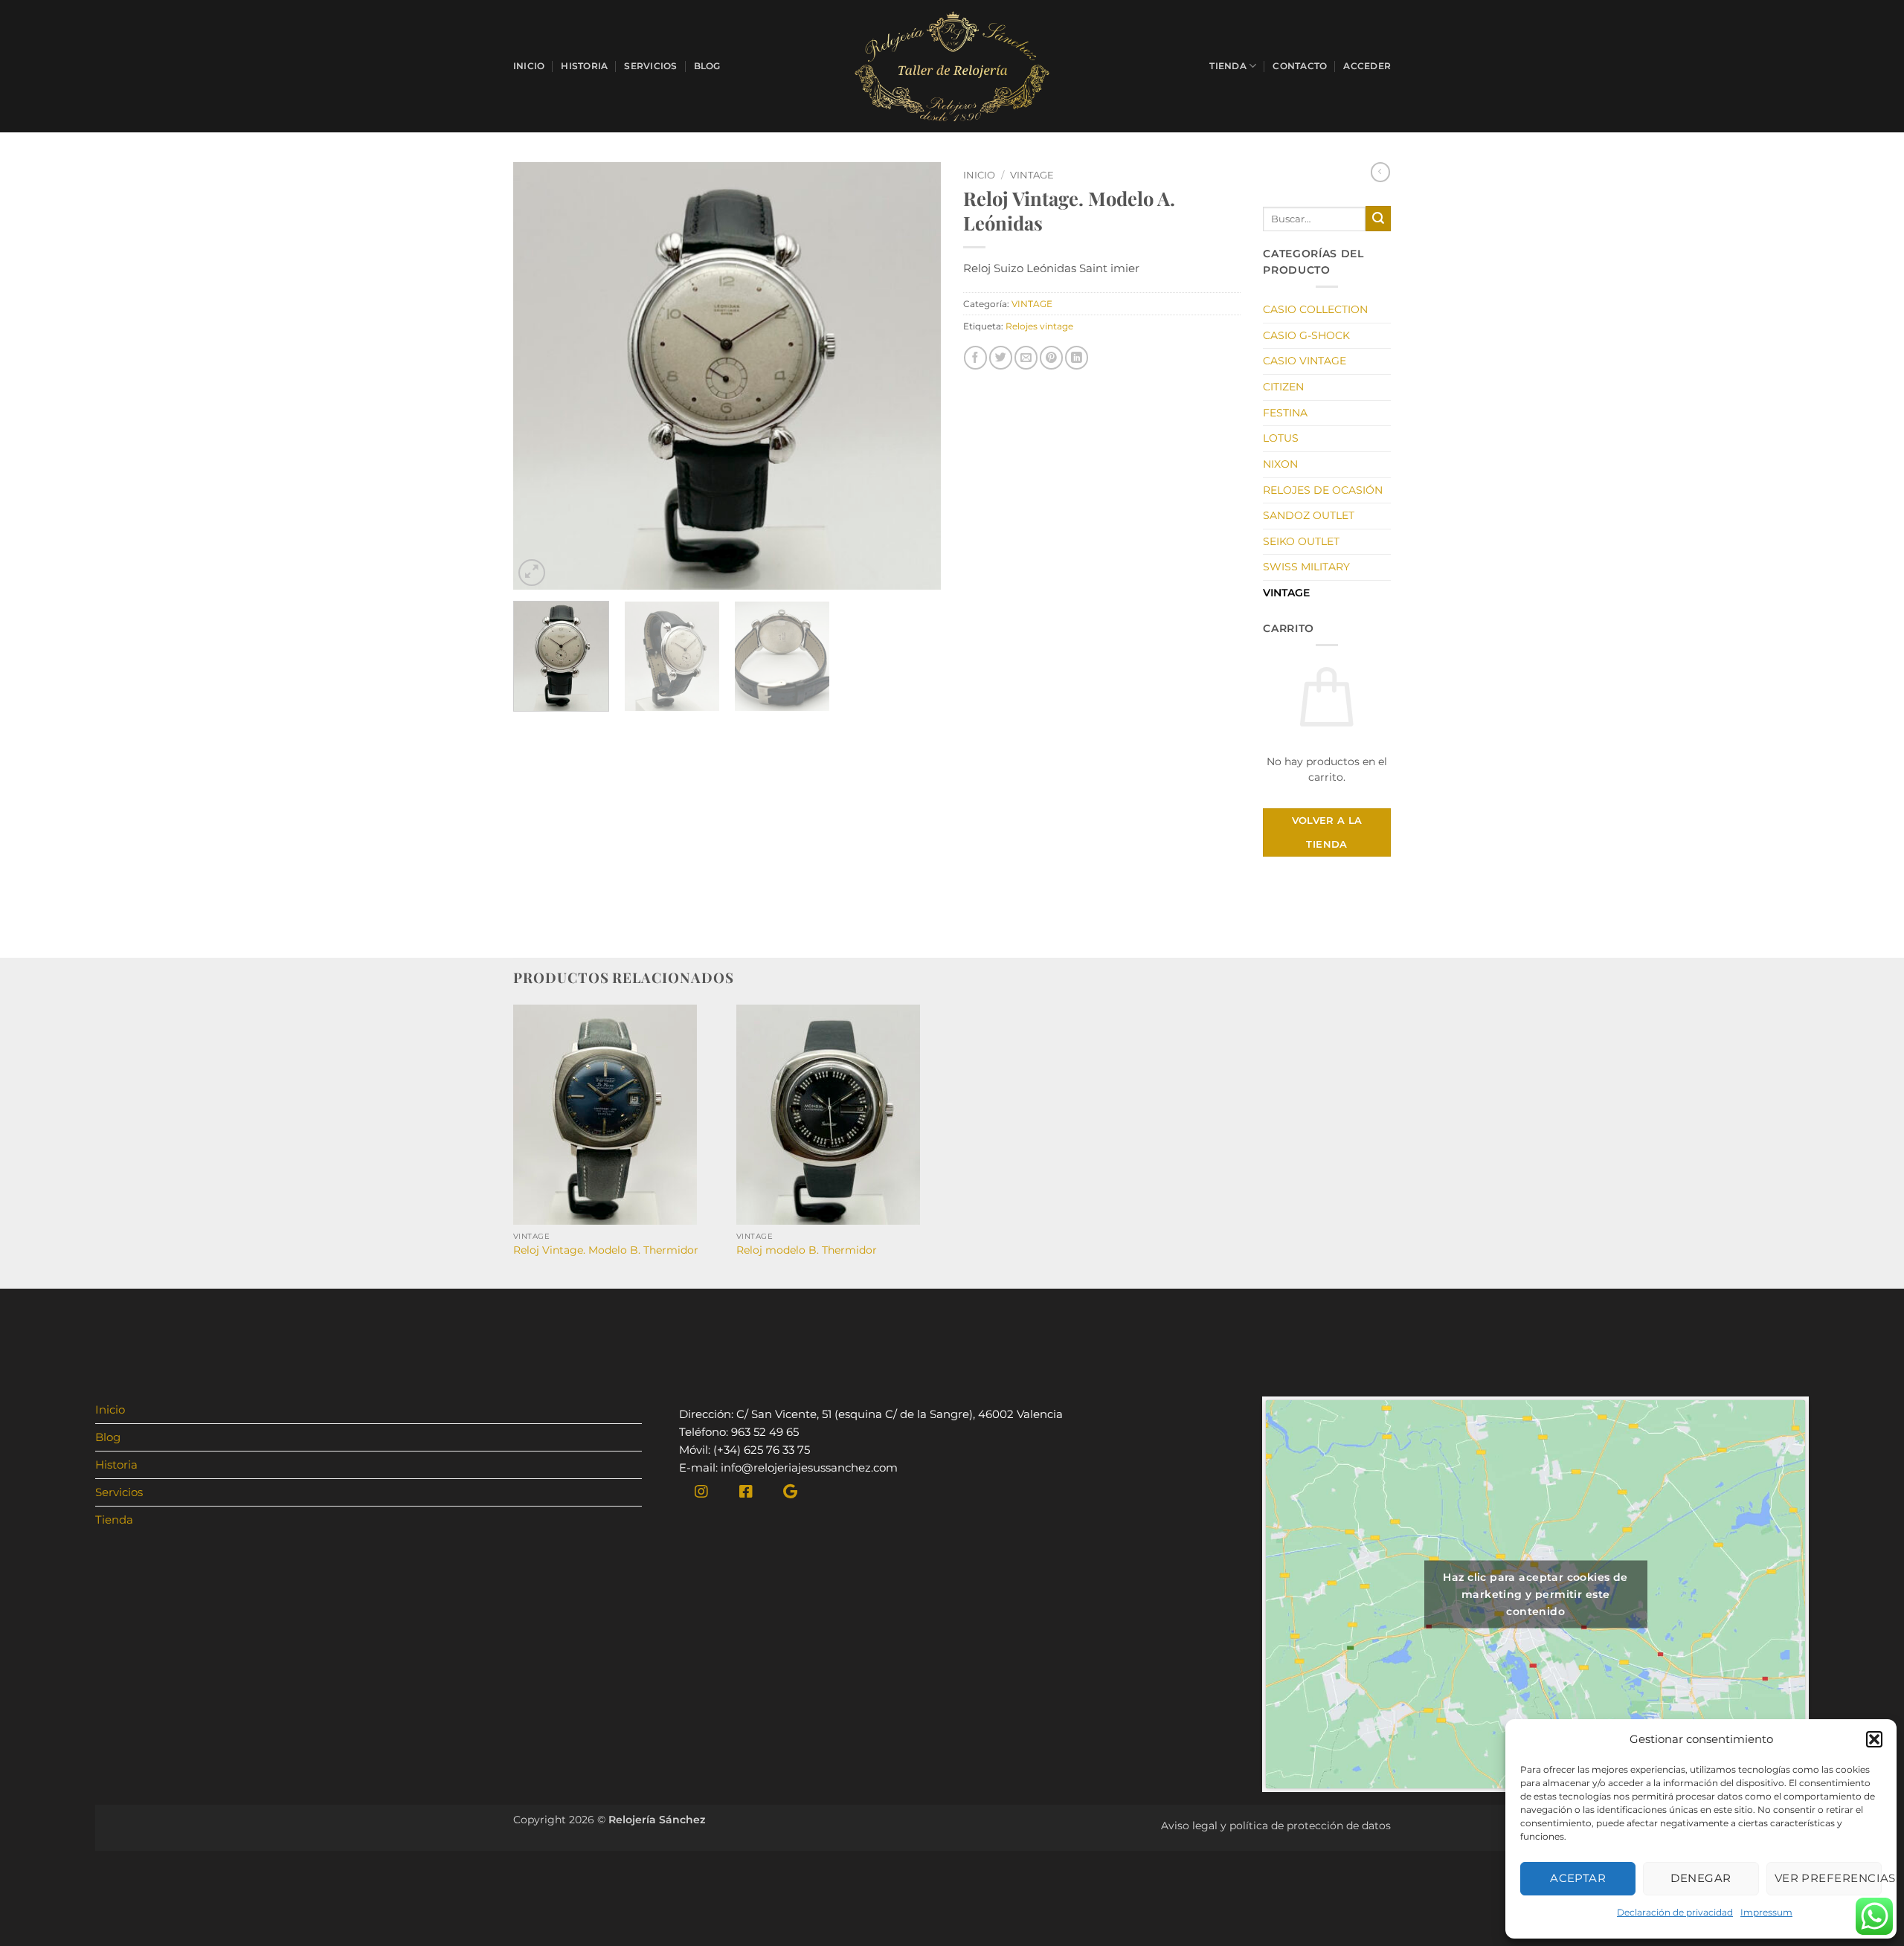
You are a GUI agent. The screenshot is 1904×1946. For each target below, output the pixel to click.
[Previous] (541, 376)
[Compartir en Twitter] (1001, 357)
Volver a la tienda (1327, 832)
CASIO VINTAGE (1305, 361)
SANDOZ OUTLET (1309, 515)
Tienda (1228, 66)
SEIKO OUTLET (1301, 541)
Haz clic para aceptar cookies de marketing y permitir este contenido (1535, 1594)
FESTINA (1285, 413)
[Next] (913, 376)
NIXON (1280, 464)
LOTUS (1281, 438)
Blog (707, 66)
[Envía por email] (1026, 357)
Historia (584, 66)
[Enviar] (1378, 219)
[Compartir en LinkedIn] (1077, 357)
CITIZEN (1283, 387)
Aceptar (1578, 1878)
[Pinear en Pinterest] (1051, 357)
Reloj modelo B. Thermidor (807, 1250)
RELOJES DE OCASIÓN (1323, 490)
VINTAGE (1032, 175)
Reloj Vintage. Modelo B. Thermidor (606, 1250)
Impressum (1766, 1912)
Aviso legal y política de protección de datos (1276, 1826)
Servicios (650, 66)
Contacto (1300, 66)
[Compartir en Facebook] (975, 357)
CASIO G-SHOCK (1306, 335)
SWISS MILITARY (1306, 567)
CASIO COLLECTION (1315, 309)
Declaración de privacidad (1675, 1912)
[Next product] (1380, 172)
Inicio (529, 66)
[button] (1874, 1739)
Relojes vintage (1039, 326)
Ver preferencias (1828, 1878)
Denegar (1701, 1878)
